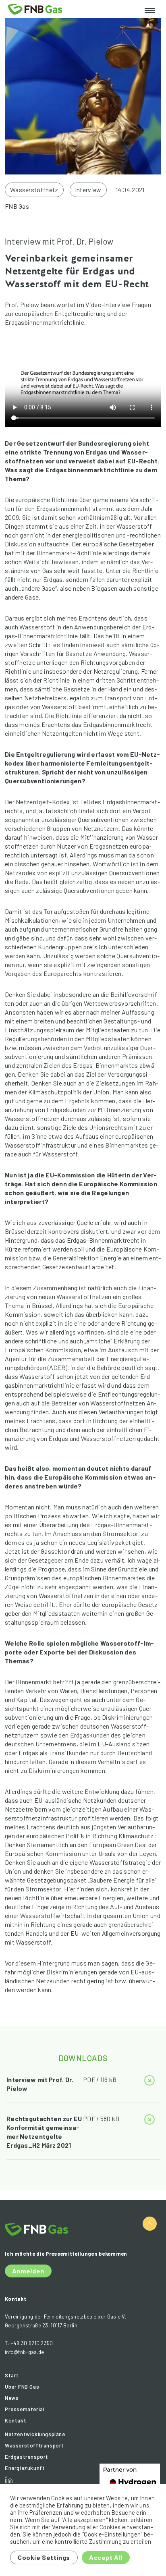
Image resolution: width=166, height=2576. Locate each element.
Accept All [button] (106, 2557)
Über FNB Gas (22, 2387)
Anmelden (28, 2271)
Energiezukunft (25, 2468)
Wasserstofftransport (34, 2445)
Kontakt (16, 2420)
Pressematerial (25, 2409)
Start (12, 2375)
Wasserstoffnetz (34, 190)
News (12, 2398)
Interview (88, 190)
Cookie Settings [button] (44, 2557)
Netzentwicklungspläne (35, 2434)
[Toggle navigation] (150, 11)
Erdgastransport (27, 2457)
